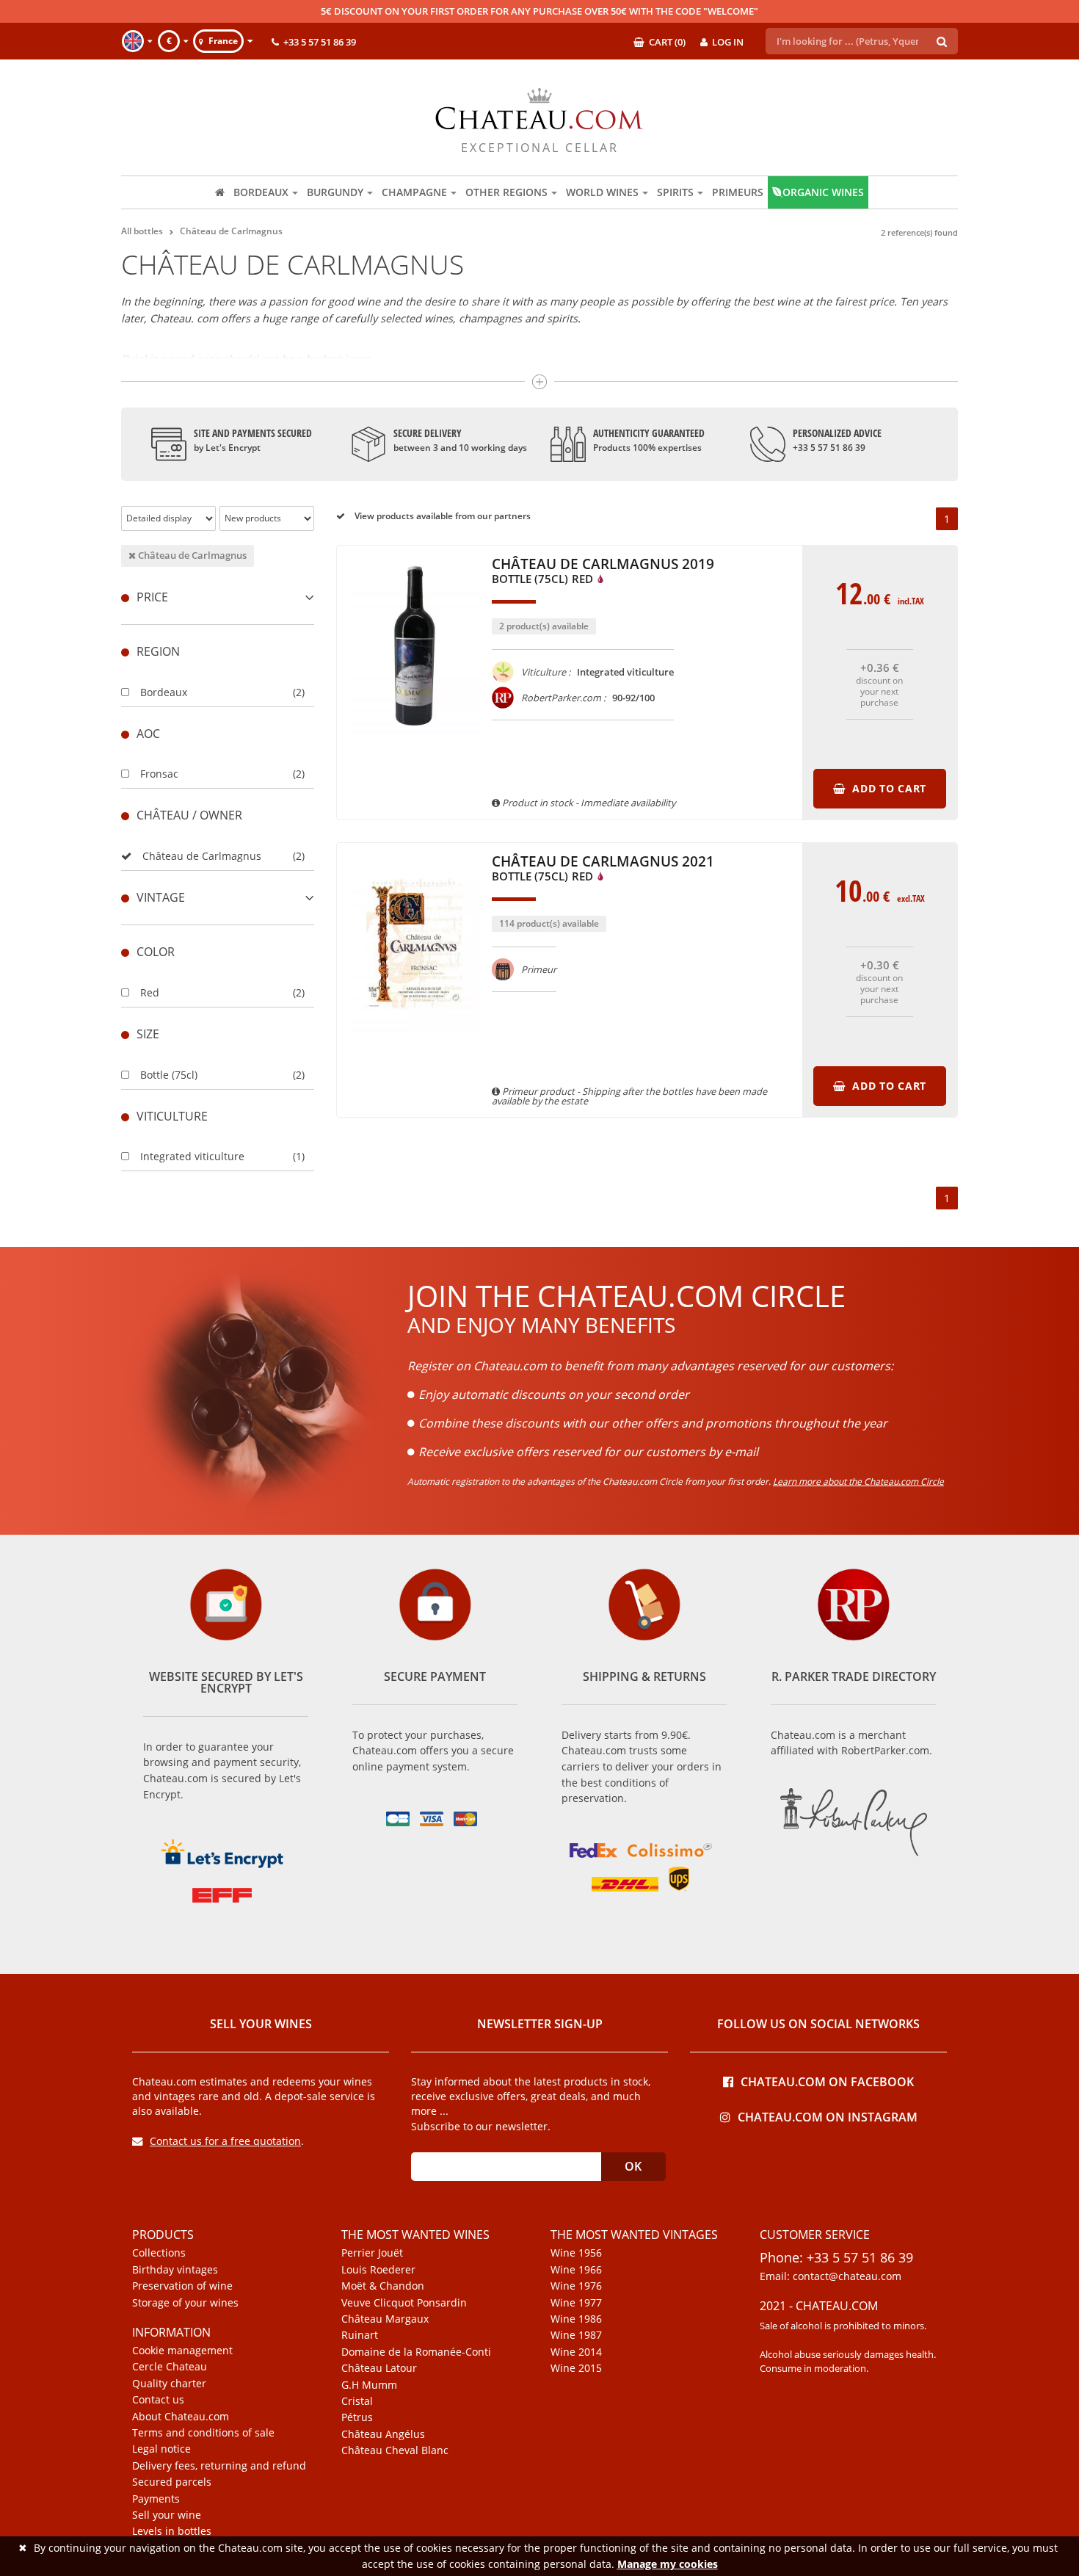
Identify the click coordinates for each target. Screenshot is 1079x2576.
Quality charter (169, 2384)
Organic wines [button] (823, 192)
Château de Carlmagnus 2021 (603, 869)
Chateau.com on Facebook (827, 2081)
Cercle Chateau (170, 2367)
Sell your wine (167, 2515)
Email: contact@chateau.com (831, 2276)
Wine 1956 (576, 2253)
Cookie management (182, 2351)
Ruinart (360, 2335)
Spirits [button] (675, 192)
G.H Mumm (369, 2385)
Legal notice (161, 2449)
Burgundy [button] (335, 192)
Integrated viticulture (192, 1156)
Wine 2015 (576, 2368)
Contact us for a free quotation (225, 2141)
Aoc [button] (148, 734)
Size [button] (148, 1034)
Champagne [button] (414, 192)
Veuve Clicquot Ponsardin (404, 2303)
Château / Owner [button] (189, 815)
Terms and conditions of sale (203, 2433)
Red (150, 992)
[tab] (218, 597)
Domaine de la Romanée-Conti (416, 2352)
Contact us (158, 2400)
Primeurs (738, 192)
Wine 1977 (576, 2303)
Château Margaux (385, 2319)
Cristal (357, 2401)
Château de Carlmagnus (191, 555)
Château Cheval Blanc (395, 2450)
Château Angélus (383, 2434)
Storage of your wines (185, 2303)
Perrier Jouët (372, 2253)
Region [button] (158, 651)
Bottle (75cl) (169, 1075)
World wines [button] (602, 192)
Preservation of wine (182, 2286)
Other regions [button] (506, 192)
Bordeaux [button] (261, 192)
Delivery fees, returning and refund (219, 2466)
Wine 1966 (576, 2270)
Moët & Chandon (383, 2286)
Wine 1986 (576, 2319)
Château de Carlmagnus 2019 (603, 572)
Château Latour (379, 2368)
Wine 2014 (576, 2352)
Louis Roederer (378, 2270)
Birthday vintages (175, 2270)
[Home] (220, 192)
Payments (156, 2499)
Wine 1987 (576, 2335)
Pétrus (357, 2417)
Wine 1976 (576, 2286)
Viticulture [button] (172, 1116)
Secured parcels (172, 2482)
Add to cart (887, 788)
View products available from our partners (442, 516)
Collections (159, 2253)
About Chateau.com (181, 2417)
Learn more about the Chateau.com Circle (858, 1481)
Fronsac (159, 774)
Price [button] (152, 597)
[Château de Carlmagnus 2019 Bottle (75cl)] (414, 742)
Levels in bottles (172, 2531)
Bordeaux (164, 692)
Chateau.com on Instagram (828, 2116)
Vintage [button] (161, 897)
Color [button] (156, 952)
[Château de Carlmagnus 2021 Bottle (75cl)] (414, 1039)
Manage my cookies (668, 2564)
